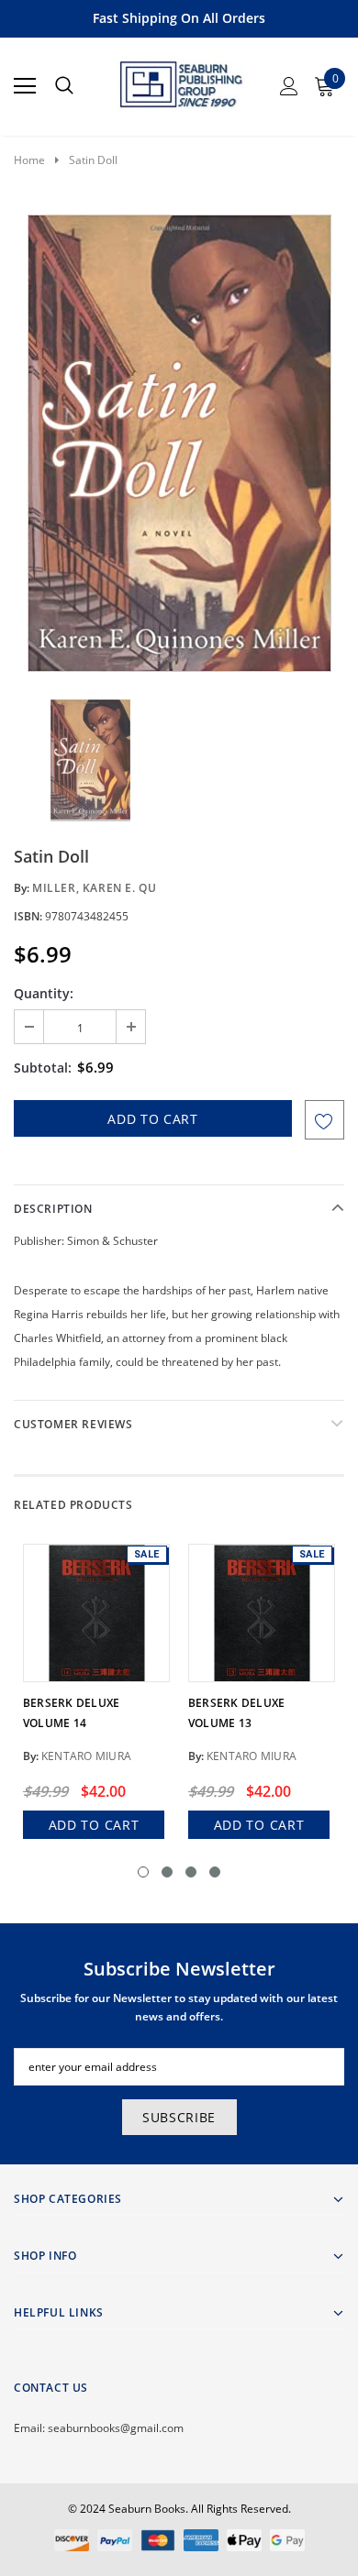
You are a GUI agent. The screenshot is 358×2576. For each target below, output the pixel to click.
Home (29, 160)
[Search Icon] (64, 86)
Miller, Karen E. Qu (94, 888)
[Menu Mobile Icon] (25, 86)
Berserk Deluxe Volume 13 (236, 1713)
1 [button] (143, 1872)
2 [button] (167, 1872)
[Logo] (180, 81)
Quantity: (44, 993)
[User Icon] (289, 86)
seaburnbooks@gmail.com (116, 2428)
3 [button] (191, 1872)
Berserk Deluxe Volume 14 (71, 1713)
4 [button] (215, 1872)
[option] (179, 443)
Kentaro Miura (86, 1756)
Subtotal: (43, 1068)
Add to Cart (94, 1825)
